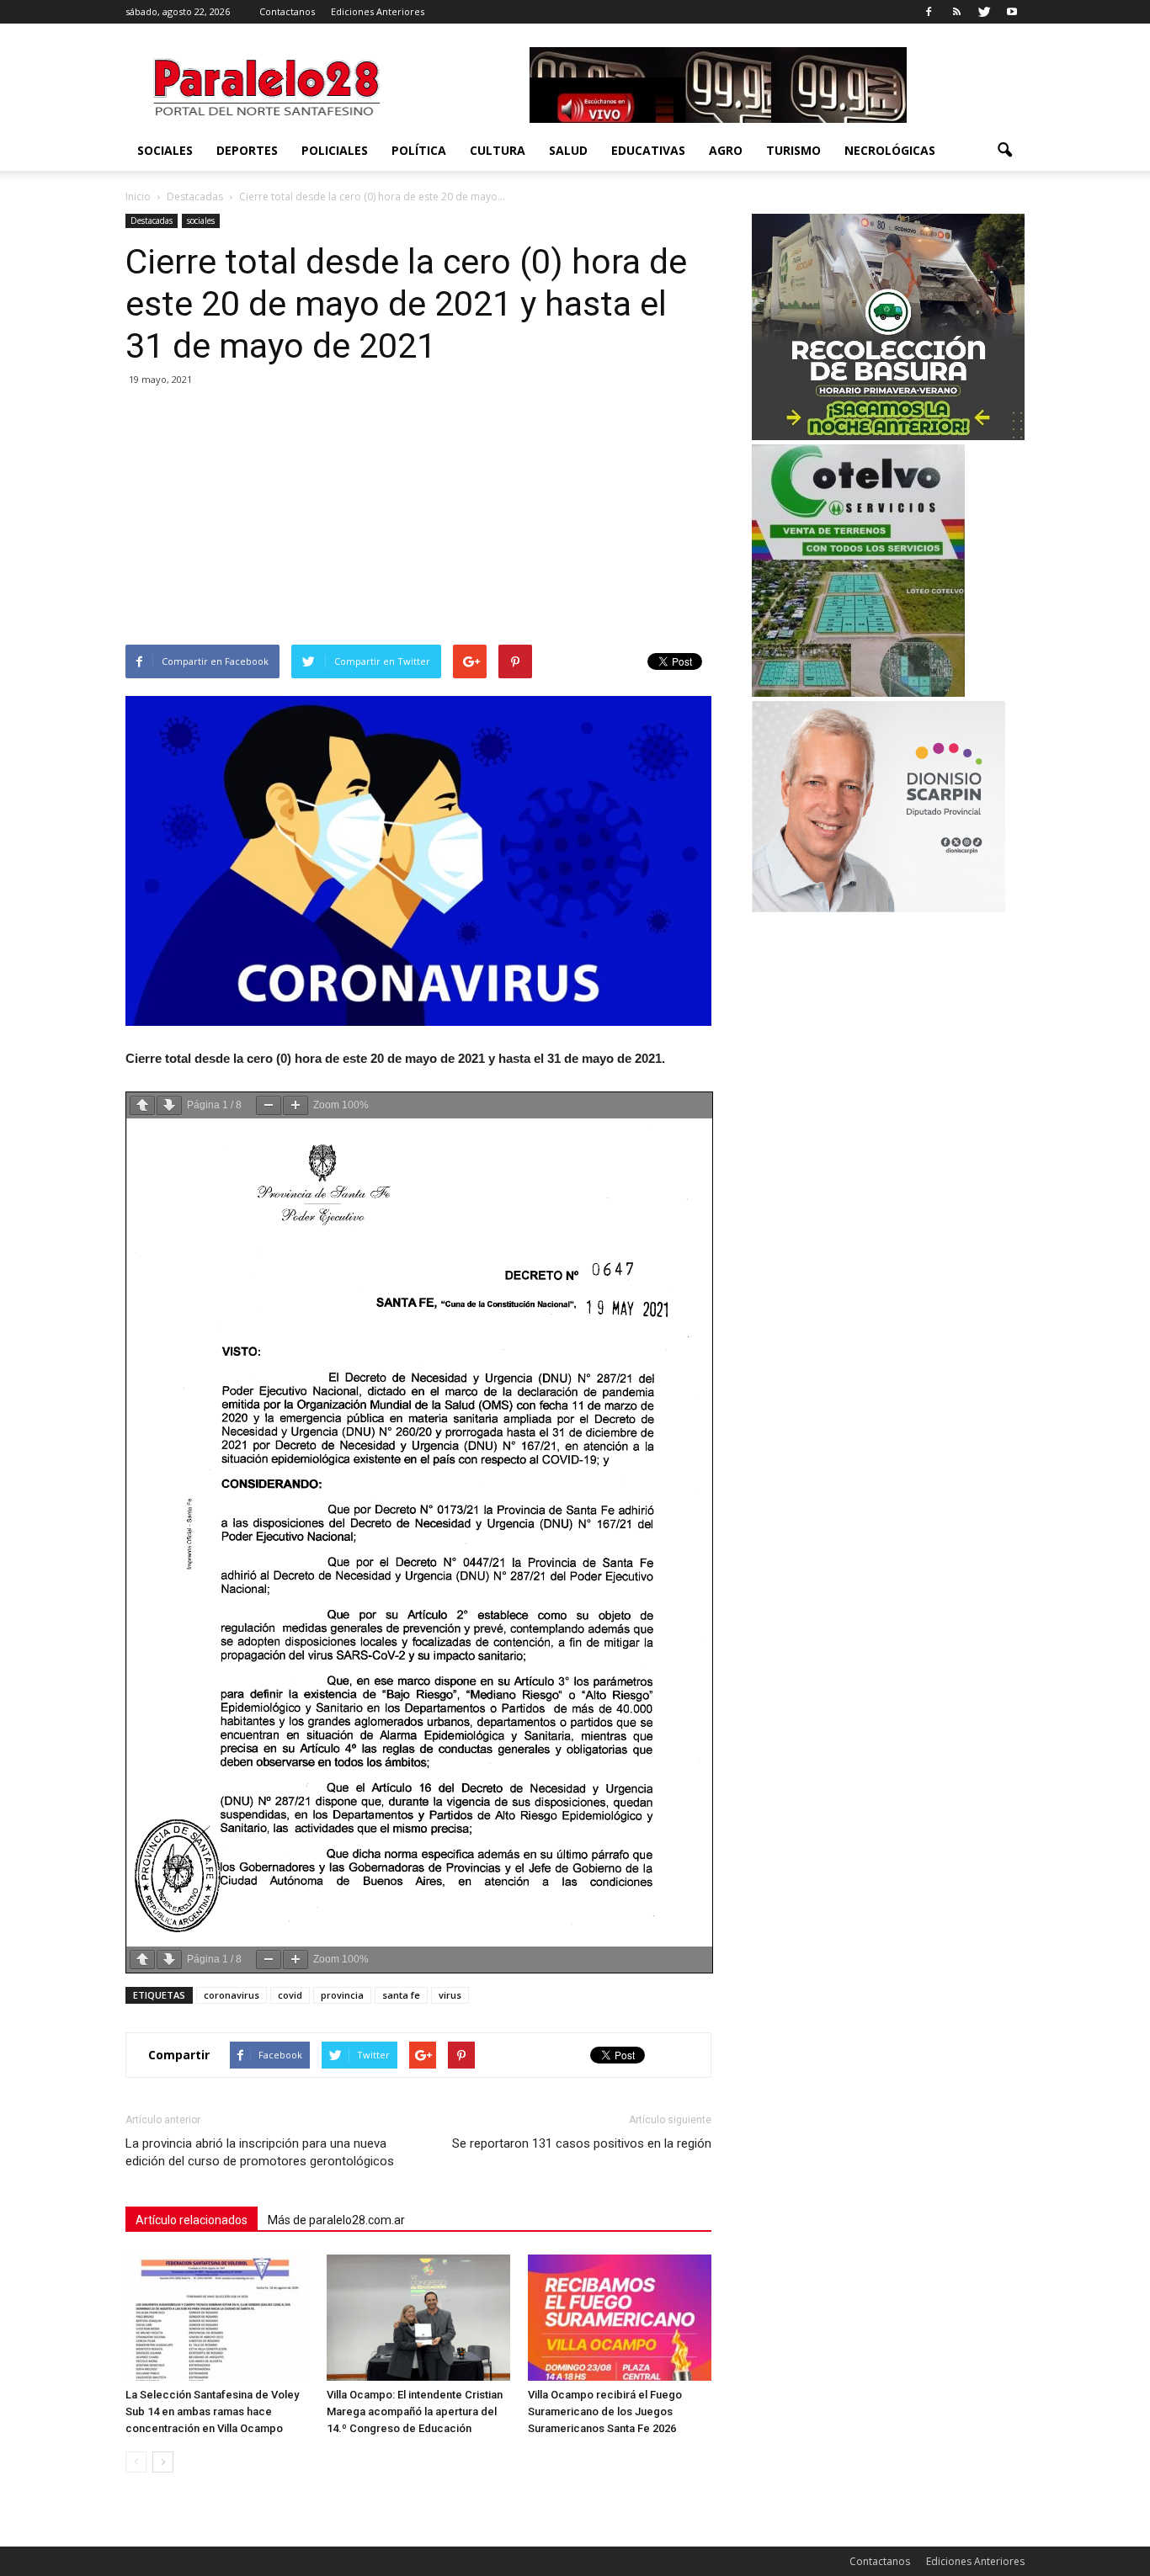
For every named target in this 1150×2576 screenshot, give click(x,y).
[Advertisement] (418, 518)
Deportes (247, 150)
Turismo (793, 150)
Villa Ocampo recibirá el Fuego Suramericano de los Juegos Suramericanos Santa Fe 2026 (605, 2411)
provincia (342, 1995)
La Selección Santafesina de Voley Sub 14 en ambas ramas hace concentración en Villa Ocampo (212, 2411)
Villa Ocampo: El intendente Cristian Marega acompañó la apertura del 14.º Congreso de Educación (415, 2411)
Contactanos (287, 11)
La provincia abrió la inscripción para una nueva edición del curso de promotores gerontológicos (260, 2152)
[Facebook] (929, 12)
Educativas (648, 150)
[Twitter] (984, 12)
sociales (165, 150)
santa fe (401, 1995)
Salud (568, 150)
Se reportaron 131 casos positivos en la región (582, 2143)
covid (290, 1995)
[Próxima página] (169, 1105)
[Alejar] (269, 1105)
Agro (726, 150)
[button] (1004, 151)
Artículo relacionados (192, 2220)
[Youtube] (1012, 12)
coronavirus (232, 1995)
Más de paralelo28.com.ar (336, 2220)
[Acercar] (295, 1105)
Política (419, 150)
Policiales (335, 150)
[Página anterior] (142, 1105)
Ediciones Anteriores (378, 11)
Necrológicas (890, 150)
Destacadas (152, 220)
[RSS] (956, 12)
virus (450, 1995)
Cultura (498, 150)
